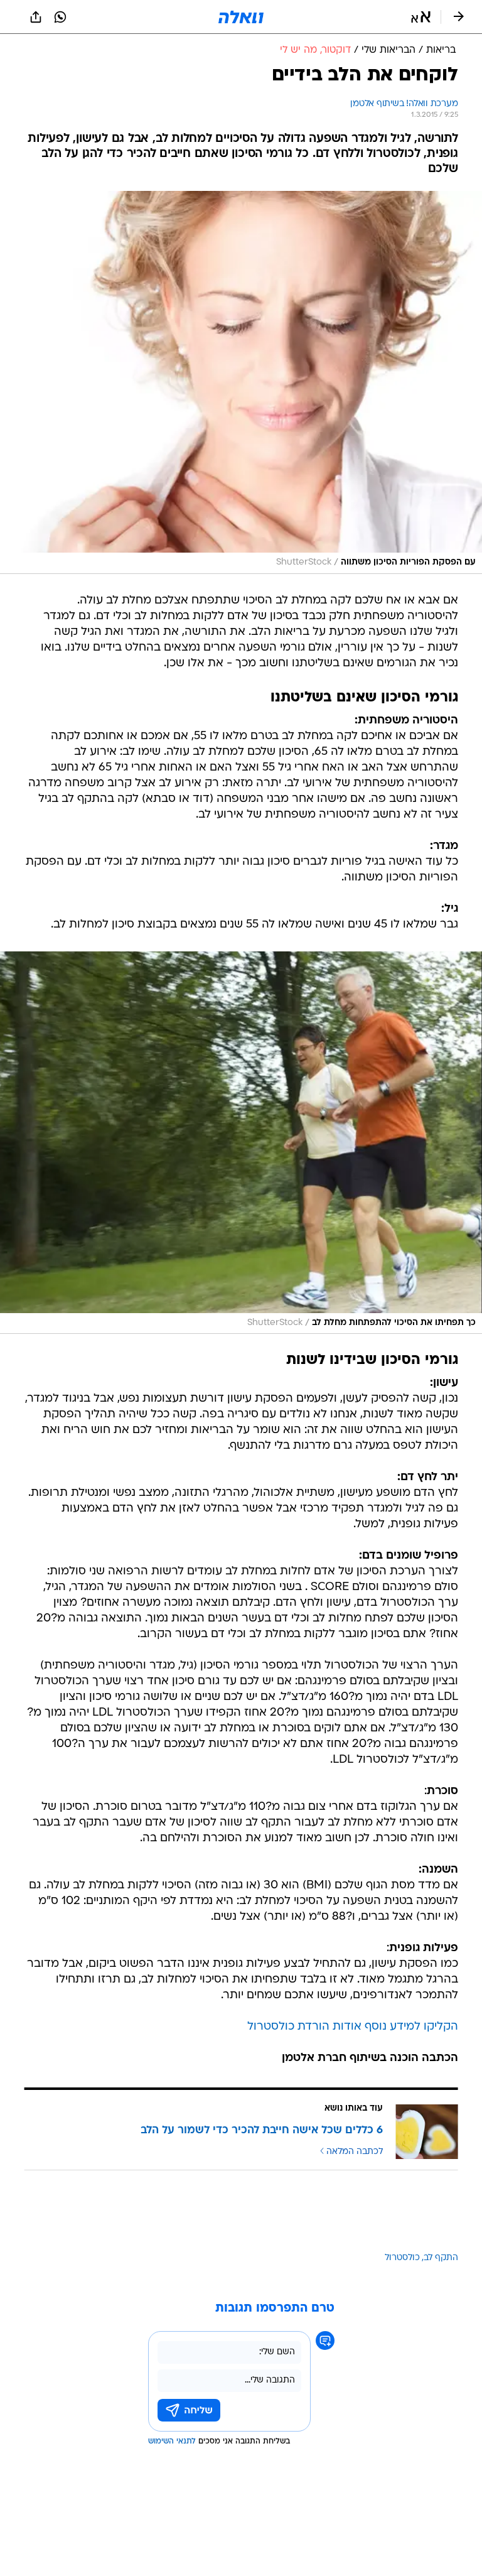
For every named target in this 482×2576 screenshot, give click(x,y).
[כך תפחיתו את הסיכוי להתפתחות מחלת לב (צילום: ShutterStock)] (241, 1143)
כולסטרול (402, 2258)
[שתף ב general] (36, 17)
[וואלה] (241, 17)
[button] (421, 17)
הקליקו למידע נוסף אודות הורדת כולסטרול (353, 2027)
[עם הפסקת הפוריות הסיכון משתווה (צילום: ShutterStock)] (241, 382)
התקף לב (441, 2258)
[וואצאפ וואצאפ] (60, 17)
